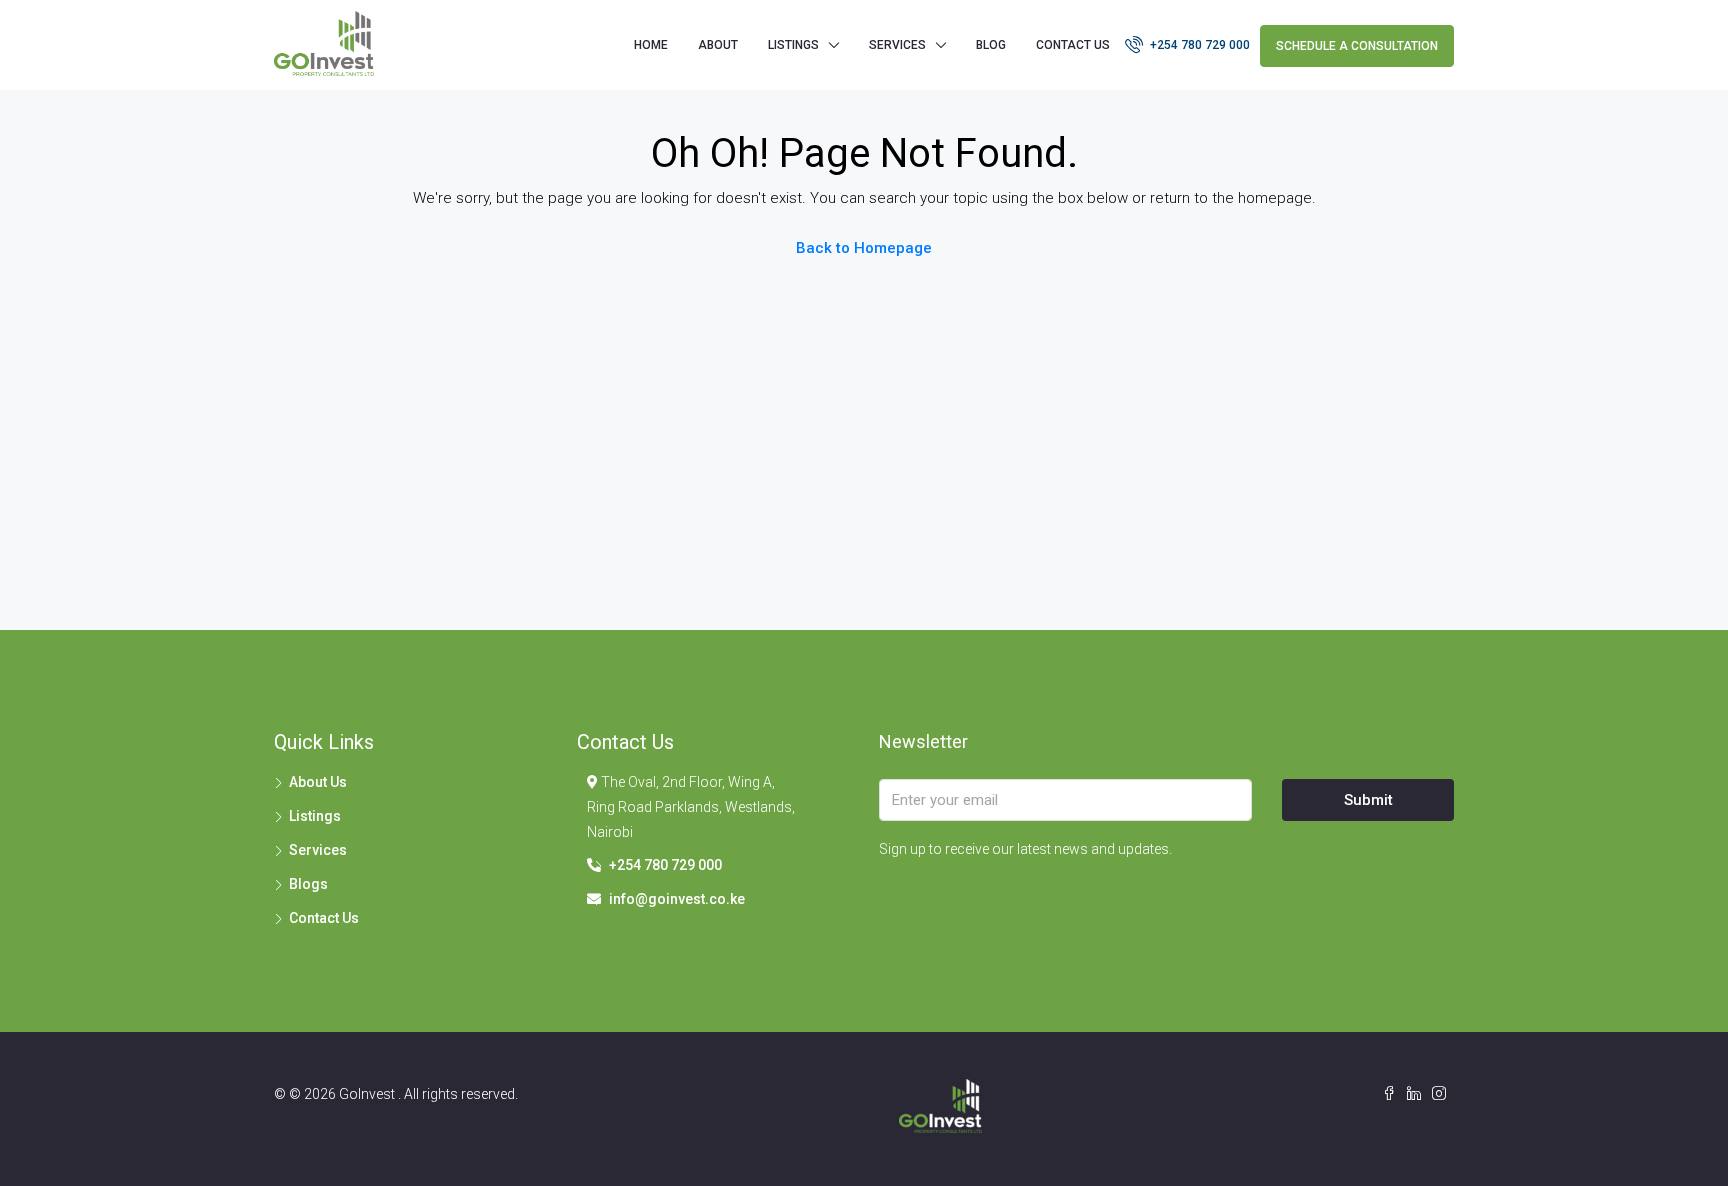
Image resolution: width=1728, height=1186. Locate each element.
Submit (1368, 800)
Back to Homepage (864, 248)
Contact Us (1073, 45)
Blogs (308, 884)
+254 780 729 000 (1198, 45)
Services (897, 45)
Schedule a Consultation (1357, 46)
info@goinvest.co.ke (677, 899)
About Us (318, 782)
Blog (991, 45)
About (718, 45)
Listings (315, 816)
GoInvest (368, 1094)
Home (651, 45)
